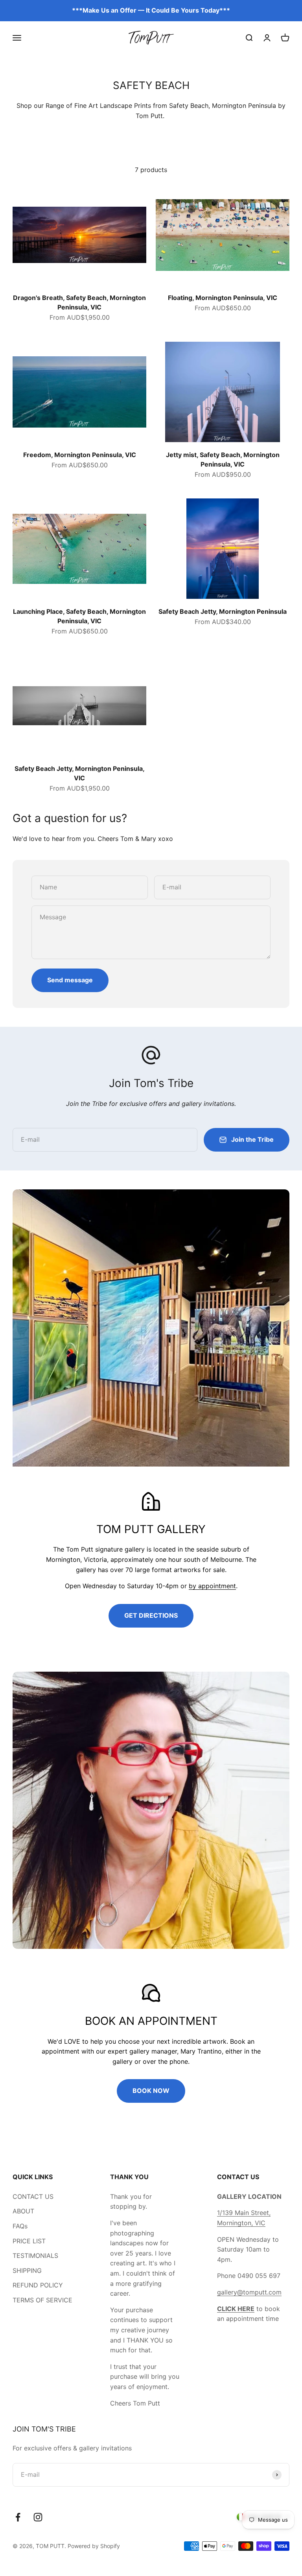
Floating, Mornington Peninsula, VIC (223, 298)
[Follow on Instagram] (38, 2517)
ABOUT (23, 2211)
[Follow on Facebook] (18, 2517)
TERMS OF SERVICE (42, 2300)
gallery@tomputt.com (249, 2292)
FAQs (20, 2226)
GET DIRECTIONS (151, 1615)
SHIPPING (27, 2270)
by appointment (212, 1586)
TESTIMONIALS (35, 2256)
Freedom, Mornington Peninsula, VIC (80, 455)
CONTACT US (33, 2196)
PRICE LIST (29, 2241)
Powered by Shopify (94, 2546)
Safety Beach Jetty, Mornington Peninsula (223, 611)
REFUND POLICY (38, 2285)
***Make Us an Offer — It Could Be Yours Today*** (151, 10)
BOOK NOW (151, 2091)
